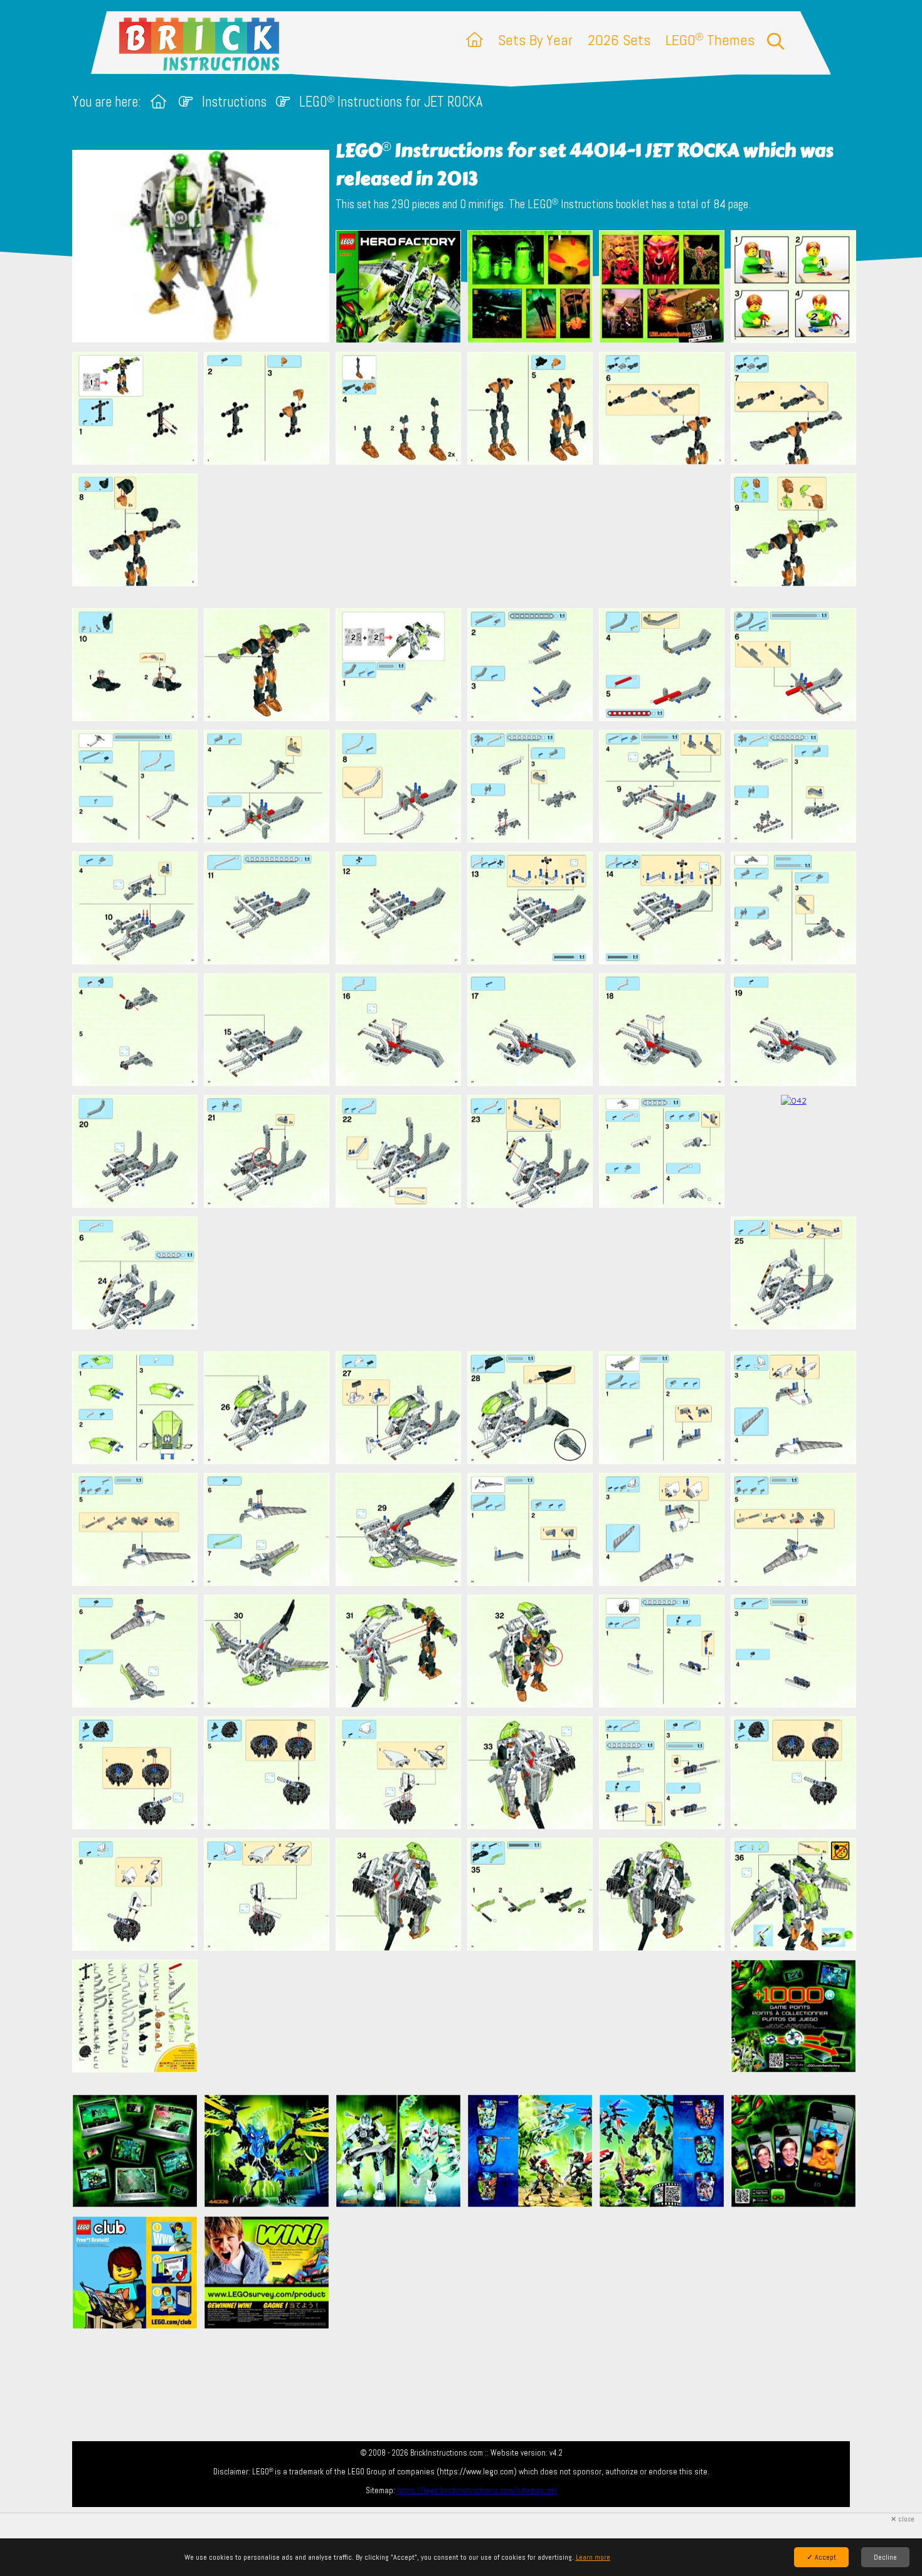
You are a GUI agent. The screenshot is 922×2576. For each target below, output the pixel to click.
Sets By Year (535, 40)
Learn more (593, 2557)
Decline (885, 2557)
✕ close (903, 2519)
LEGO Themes (710, 40)
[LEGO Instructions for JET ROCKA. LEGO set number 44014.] (398, 288)
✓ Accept (821, 2557)
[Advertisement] (467, 536)
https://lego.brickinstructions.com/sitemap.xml (477, 2490)
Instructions (234, 102)
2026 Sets (619, 40)
